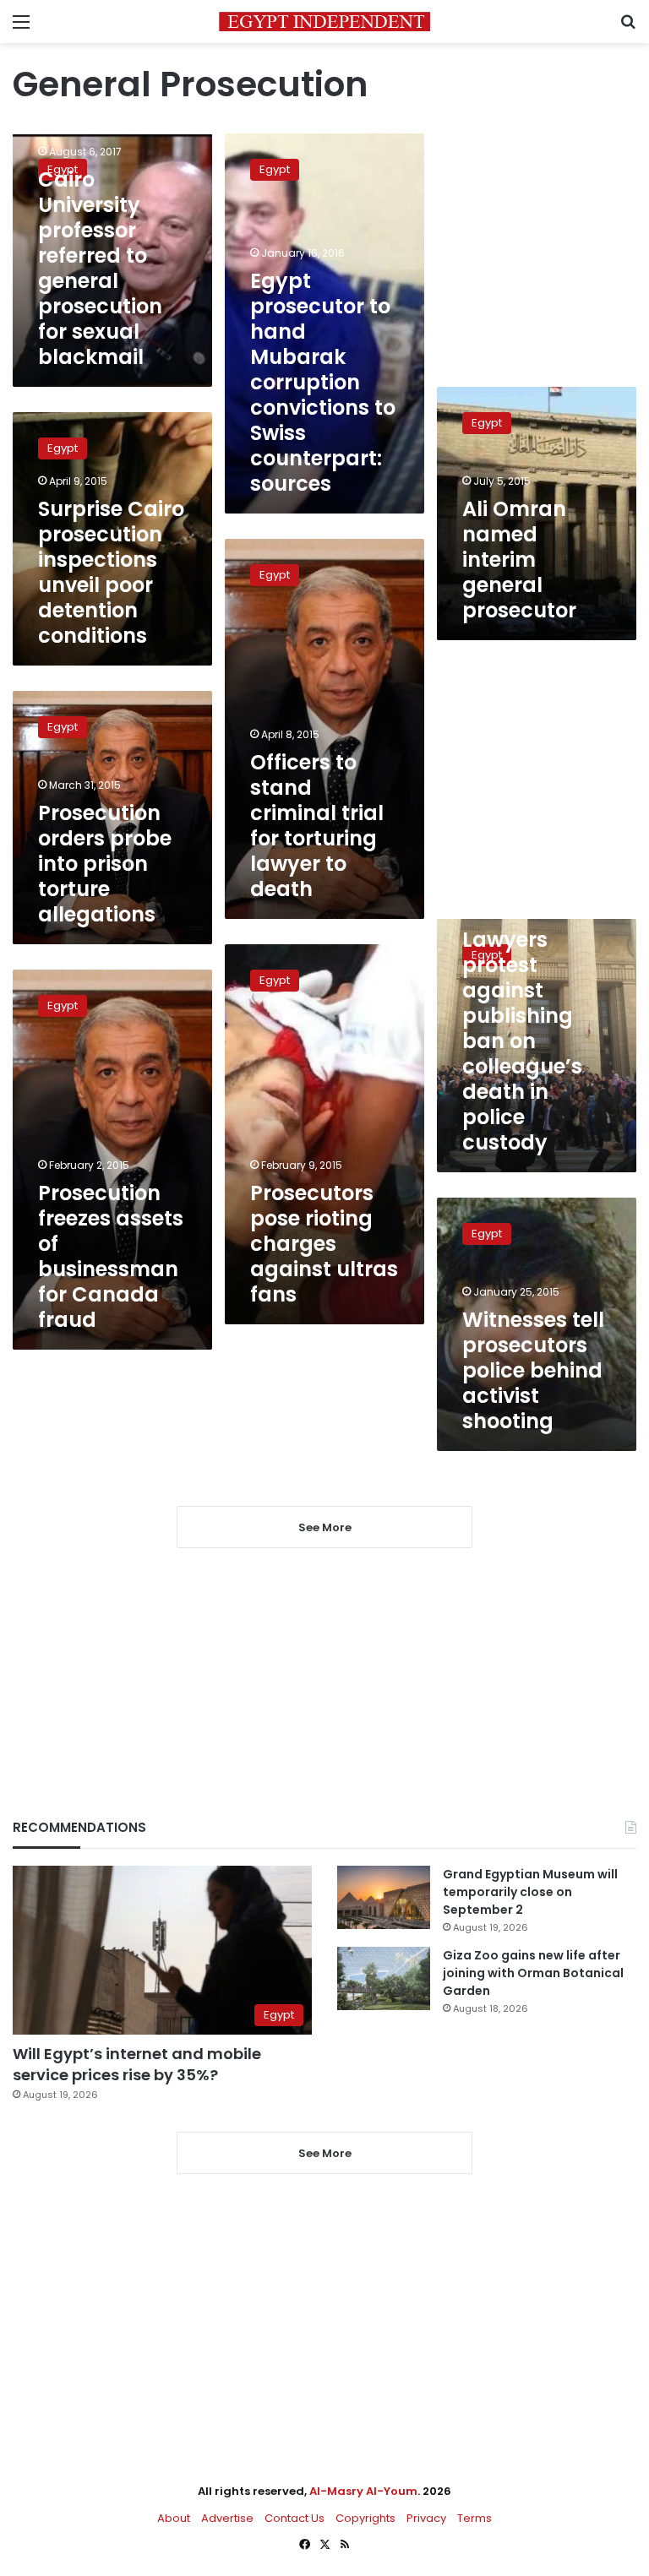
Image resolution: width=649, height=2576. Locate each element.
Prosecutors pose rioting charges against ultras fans (324, 1244)
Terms (474, 2518)
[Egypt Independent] (324, 22)
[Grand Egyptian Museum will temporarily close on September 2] (384, 1897)
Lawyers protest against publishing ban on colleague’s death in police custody (522, 1041)
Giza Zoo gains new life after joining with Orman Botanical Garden (533, 1973)
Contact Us (295, 2518)
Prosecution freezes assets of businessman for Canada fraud (111, 1256)
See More (325, 2153)
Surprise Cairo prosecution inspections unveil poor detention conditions (111, 572)
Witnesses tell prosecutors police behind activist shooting (533, 1370)
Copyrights (365, 2518)
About (174, 2518)
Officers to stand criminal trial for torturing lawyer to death (317, 826)
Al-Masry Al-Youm (363, 2491)
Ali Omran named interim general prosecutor (519, 560)
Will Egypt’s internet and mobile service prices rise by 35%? (137, 2064)
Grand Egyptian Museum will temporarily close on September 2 (530, 1892)
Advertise (227, 2518)
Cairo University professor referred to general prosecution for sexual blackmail (100, 268)
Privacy (426, 2518)
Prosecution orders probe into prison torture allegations (105, 864)
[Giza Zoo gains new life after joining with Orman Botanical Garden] (384, 1978)
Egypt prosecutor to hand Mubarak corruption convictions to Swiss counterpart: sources (323, 382)
